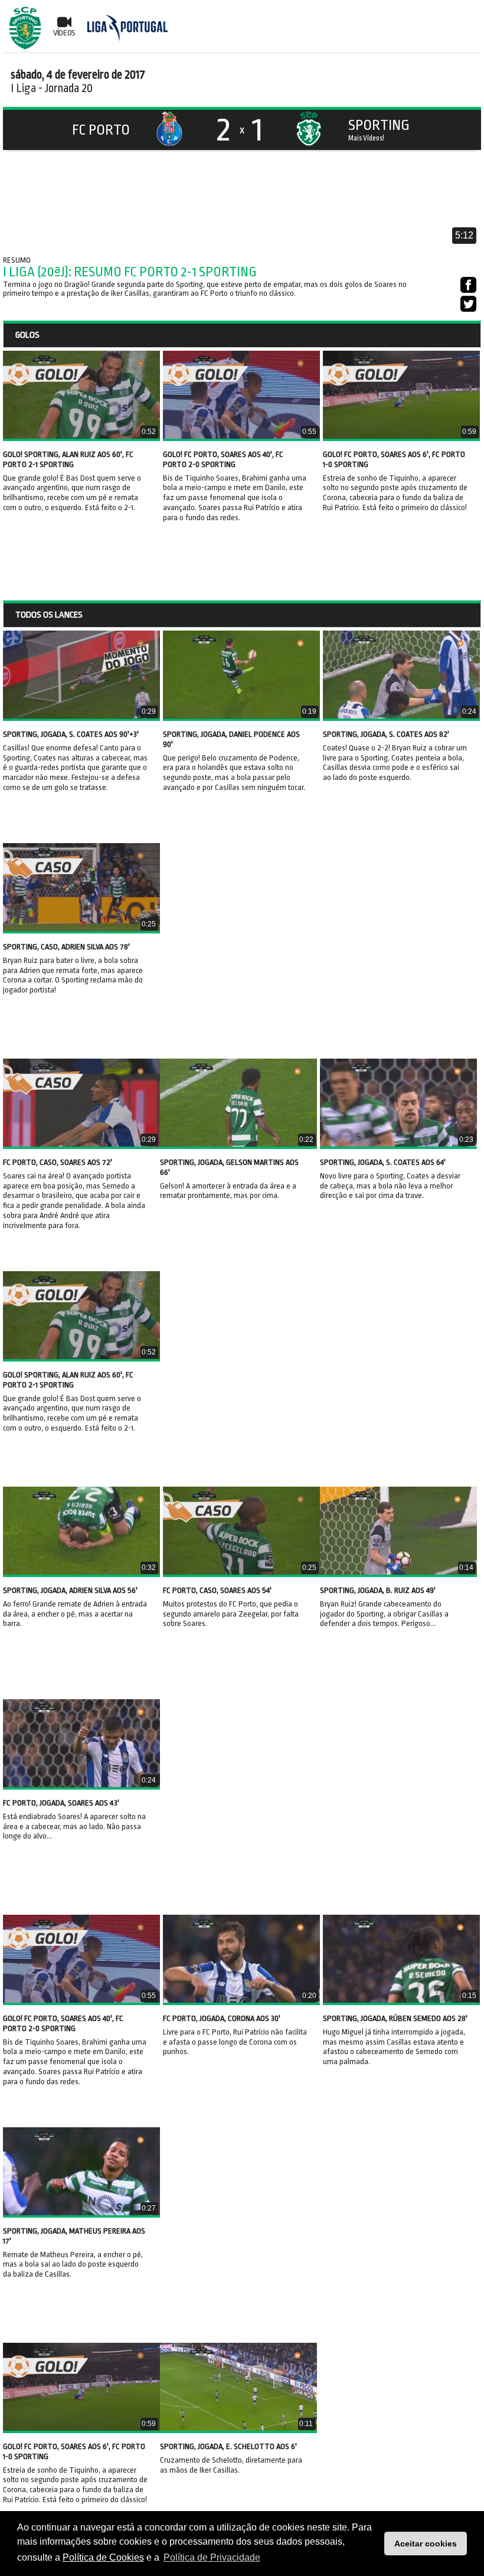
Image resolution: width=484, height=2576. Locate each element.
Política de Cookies (103, 2557)
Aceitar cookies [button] (426, 2544)
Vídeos (64, 33)
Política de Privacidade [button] (212, 2557)
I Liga (23, 88)
